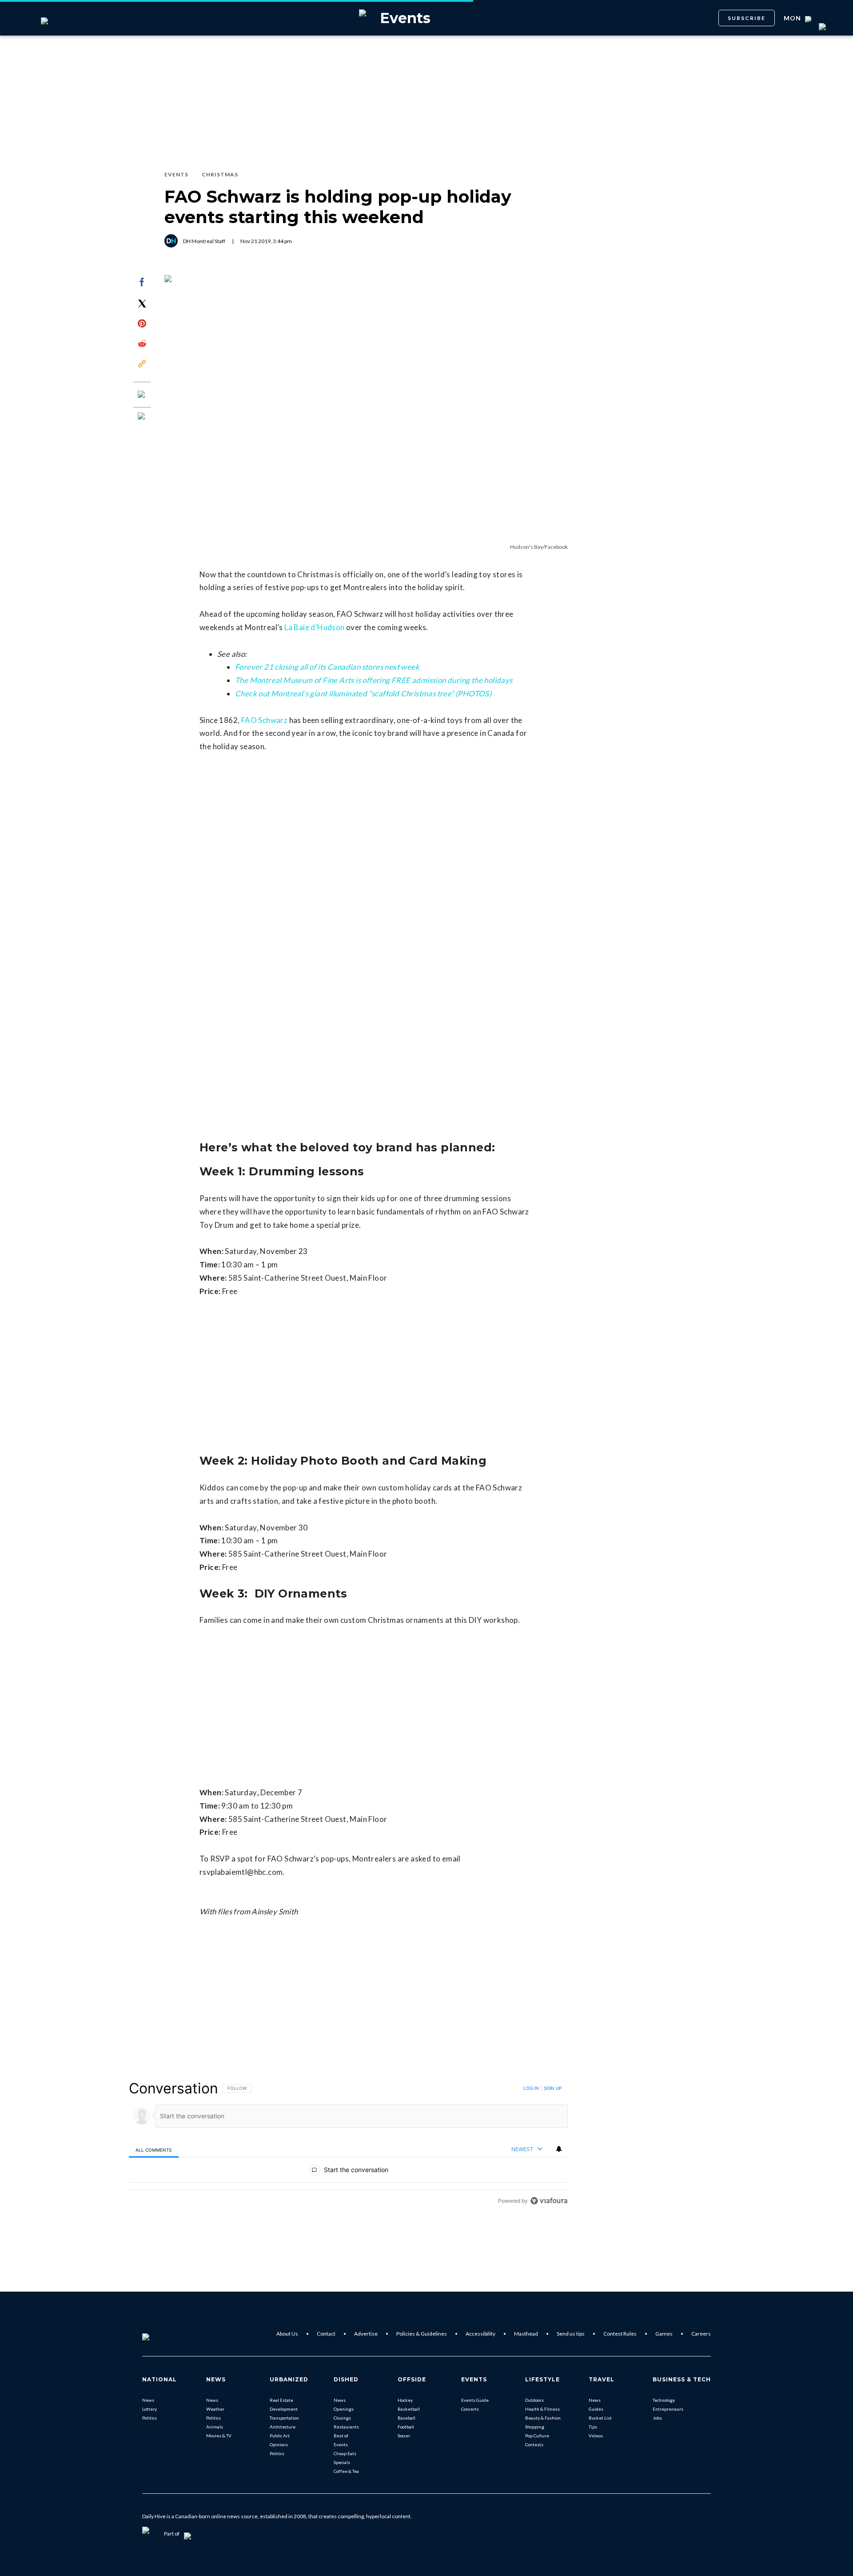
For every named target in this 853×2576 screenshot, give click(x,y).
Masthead (526, 2334)
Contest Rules (620, 2334)
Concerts (470, 2409)
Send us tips (571, 2334)
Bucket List (600, 2418)
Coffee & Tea (346, 2471)
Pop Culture (537, 2436)
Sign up (553, 2088)
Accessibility (480, 2334)
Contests (534, 2444)
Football (406, 2427)
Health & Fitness (542, 2409)
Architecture (283, 2427)
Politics (149, 2418)
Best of (341, 2436)
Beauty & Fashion (543, 2418)
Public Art (280, 2436)
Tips (593, 2427)
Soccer (404, 2436)
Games (664, 2334)
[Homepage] (160, 2334)
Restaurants (346, 2427)
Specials (342, 2462)
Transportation (284, 2418)
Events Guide (475, 2400)
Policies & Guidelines (422, 2334)
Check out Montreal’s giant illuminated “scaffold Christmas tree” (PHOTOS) (363, 693)
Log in (531, 2088)
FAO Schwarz (264, 720)
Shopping (535, 2427)
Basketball (409, 2409)
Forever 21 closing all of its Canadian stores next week (327, 667)
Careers (701, 2334)
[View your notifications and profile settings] (559, 2149)
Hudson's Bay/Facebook (539, 547)
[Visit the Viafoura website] (549, 2201)
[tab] (154, 2150)
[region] (348, 2144)
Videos (596, 2436)
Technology (664, 2400)
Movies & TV (219, 2436)
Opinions (279, 2444)
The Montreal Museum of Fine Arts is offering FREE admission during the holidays (374, 680)
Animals (215, 2427)
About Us (287, 2334)
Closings (342, 2418)
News (148, 2400)
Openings (344, 2409)
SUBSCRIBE (747, 18)
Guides (596, 2409)
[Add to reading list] (142, 417)
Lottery (149, 2409)
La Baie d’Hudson (314, 627)
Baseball (407, 2418)
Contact (326, 2334)
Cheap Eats (345, 2453)
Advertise (366, 2334)
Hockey (405, 2400)
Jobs (657, 2418)
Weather (215, 2409)
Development (284, 2409)
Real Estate (281, 2400)
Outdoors (534, 2400)
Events (341, 2444)
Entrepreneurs (668, 2409)
